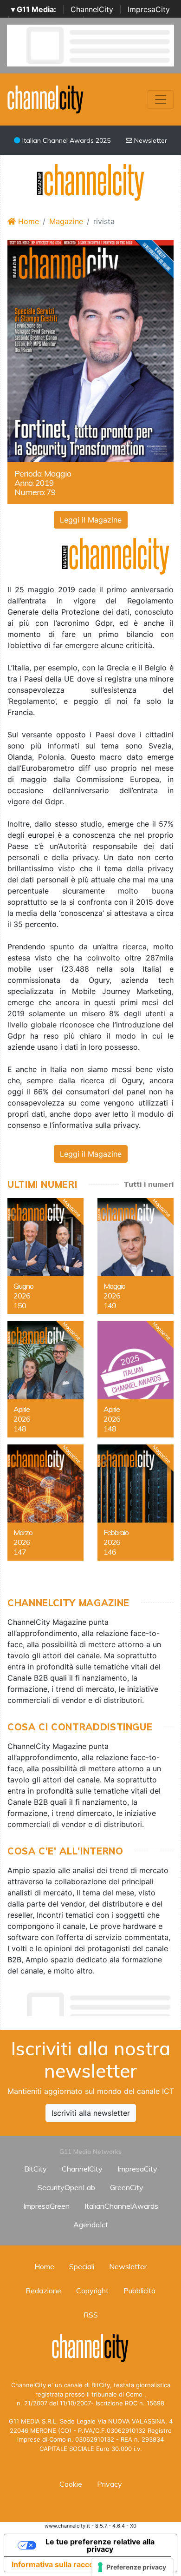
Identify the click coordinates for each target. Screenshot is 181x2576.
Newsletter (150, 140)
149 (110, 1305)
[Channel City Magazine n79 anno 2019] (90, 350)
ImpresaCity (149, 9)
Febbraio (116, 1532)
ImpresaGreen (46, 2206)
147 (20, 1552)
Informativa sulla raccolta (57, 2564)
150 (20, 1305)
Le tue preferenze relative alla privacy (100, 2545)
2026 (22, 1296)
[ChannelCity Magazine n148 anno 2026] (45, 1379)
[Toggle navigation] (161, 99)
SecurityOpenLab (66, 2187)
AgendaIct (91, 2225)
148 (20, 1429)
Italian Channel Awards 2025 (65, 140)
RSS (91, 2315)
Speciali (82, 2266)
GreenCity (127, 2187)
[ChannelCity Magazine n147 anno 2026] (45, 1503)
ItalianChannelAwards (121, 2206)
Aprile (22, 1409)
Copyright (92, 2291)
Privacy (110, 2484)
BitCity (36, 2169)
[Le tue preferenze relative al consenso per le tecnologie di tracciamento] (133, 2567)
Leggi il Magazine (91, 520)
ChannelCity (92, 9)
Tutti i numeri (149, 1184)
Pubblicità (139, 2291)
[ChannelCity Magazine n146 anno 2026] (136, 1503)
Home (27, 221)
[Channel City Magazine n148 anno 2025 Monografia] (136, 1379)
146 (110, 1552)
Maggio (114, 1286)
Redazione (43, 2291)
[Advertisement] (94, 2002)
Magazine (66, 221)
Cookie (71, 2484)
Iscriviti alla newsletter (91, 2113)
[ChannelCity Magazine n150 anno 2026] (45, 1256)
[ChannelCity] (46, 99)
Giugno (23, 1286)
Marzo (23, 1532)
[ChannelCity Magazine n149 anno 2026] (136, 1256)
